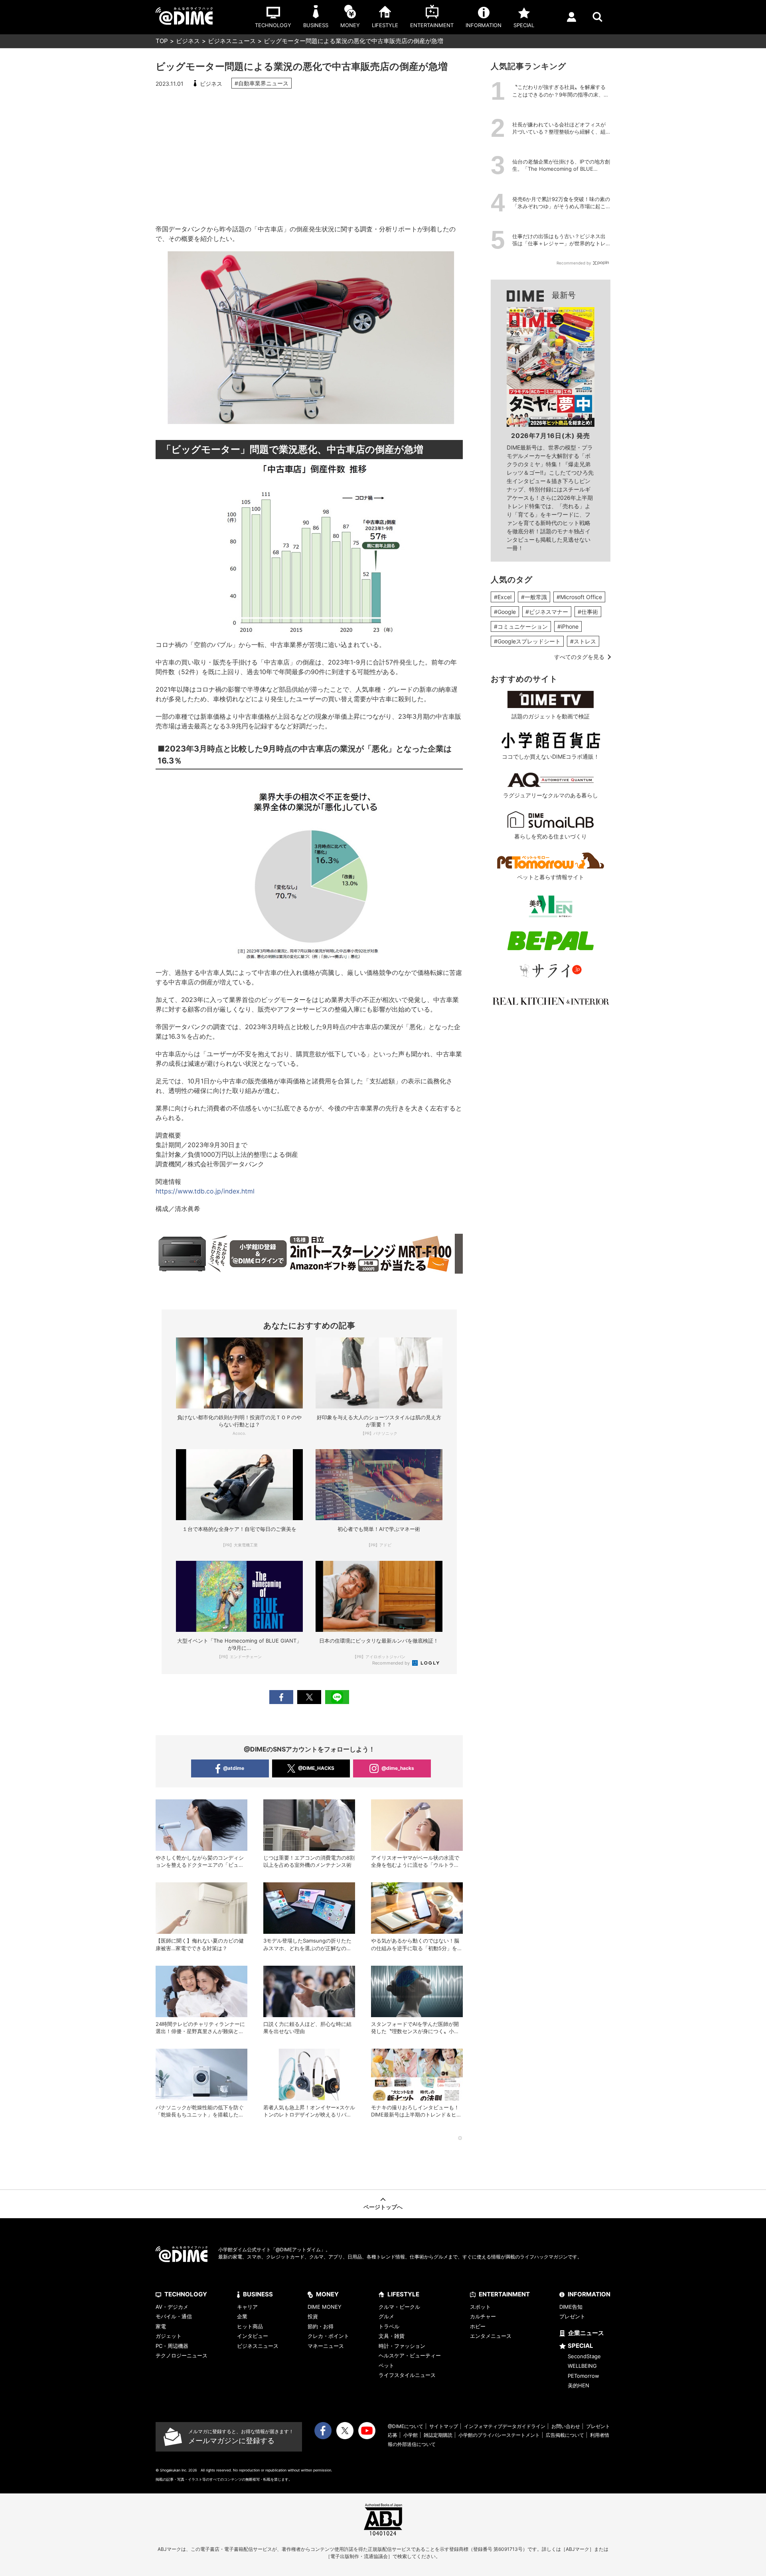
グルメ (386, 2316)
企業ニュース (586, 2333)
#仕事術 (588, 612)
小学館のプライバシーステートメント (499, 2435)
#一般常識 (534, 597)
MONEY (327, 2294)
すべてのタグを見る (579, 657)
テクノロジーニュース (182, 2355)
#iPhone (568, 626)
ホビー (478, 2326)
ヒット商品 (250, 2326)
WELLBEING (582, 2366)
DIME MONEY (325, 2307)
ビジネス (188, 41)
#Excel (503, 597)
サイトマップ (444, 2426)
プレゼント (572, 2316)
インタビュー (253, 2336)
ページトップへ (383, 2207)
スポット (480, 2307)
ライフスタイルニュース (407, 2375)
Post (309, 1697)
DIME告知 (571, 2307)
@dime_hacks (398, 1768)
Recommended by (392, 1663)
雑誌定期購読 (438, 2435)
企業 (242, 2316)
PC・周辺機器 (172, 2346)
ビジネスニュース (232, 41)
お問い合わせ (566, 2426)
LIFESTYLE (403, 2294)
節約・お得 (321, 2326)
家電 (161, 2326)
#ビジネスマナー (547, 612)
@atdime (234, 1768)
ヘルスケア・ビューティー (410, 2355)
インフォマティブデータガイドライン (505, 2426)
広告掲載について (565, 2435)
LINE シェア (337, 1697)
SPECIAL (580, 2346)
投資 (313, 2316)
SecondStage (584, 2356)
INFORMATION (589, 2294)
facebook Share (281, 1697)
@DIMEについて (406, 2426)
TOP (162, 41)
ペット (386, 2365)
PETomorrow (583, 2376)
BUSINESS (258, 2294)
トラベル (389, 2326)
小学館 (411, 2435)
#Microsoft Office (579, 597)
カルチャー (483, 2316)
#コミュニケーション (521, 626)
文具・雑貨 (392, 2336)
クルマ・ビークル (399, 2307)
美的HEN (578, 2385)
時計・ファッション (402, 2346)
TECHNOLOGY (186, 2294)
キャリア (247, 2307)
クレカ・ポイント (328, 2336)
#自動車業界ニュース (262, 83)
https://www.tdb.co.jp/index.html (205, 1191)
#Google (505, 612)
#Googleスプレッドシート (527, 641)
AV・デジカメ (172, 2307)
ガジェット (169, 2336)
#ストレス (583, 641)
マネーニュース (326, 2346)
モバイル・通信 (174, 2316)
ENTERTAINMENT (504, 2294)
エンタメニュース (491, 2336)
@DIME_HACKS (316, 1768)
